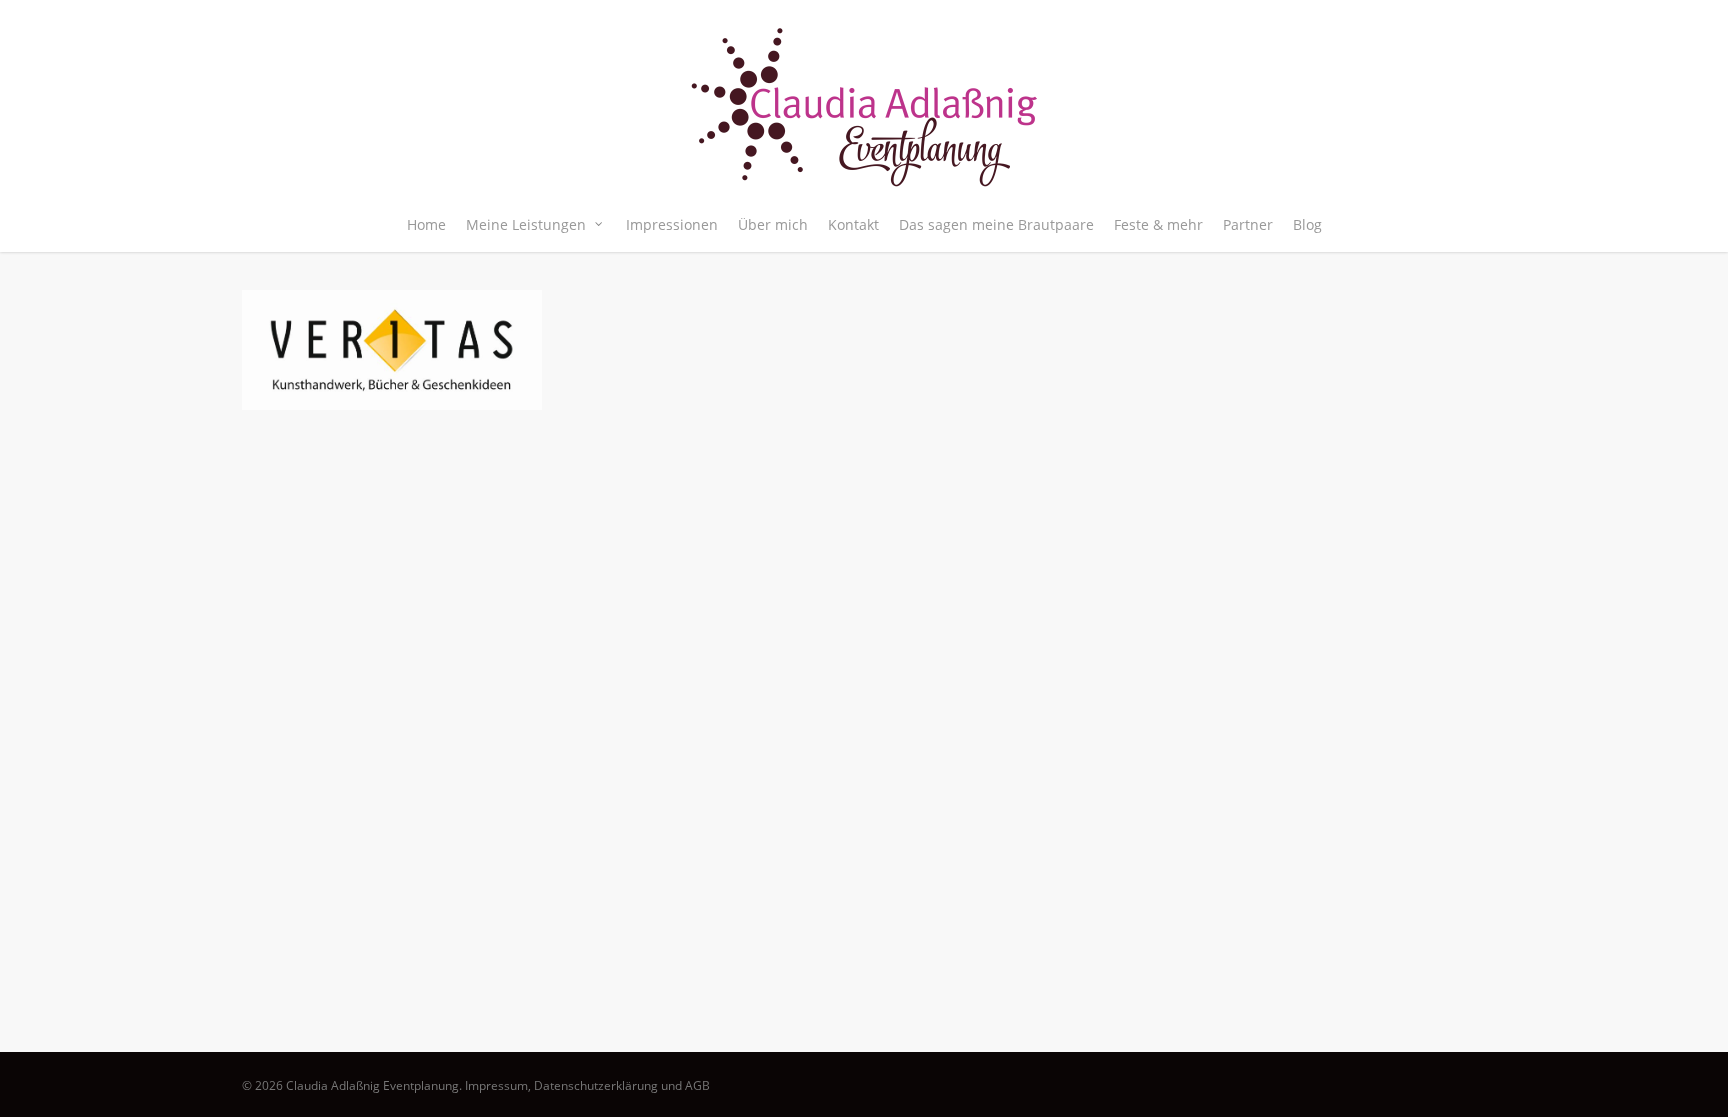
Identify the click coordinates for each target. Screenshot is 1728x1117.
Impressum (496, 1085)
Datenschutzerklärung (596, 1085)
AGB (697, 1085)
